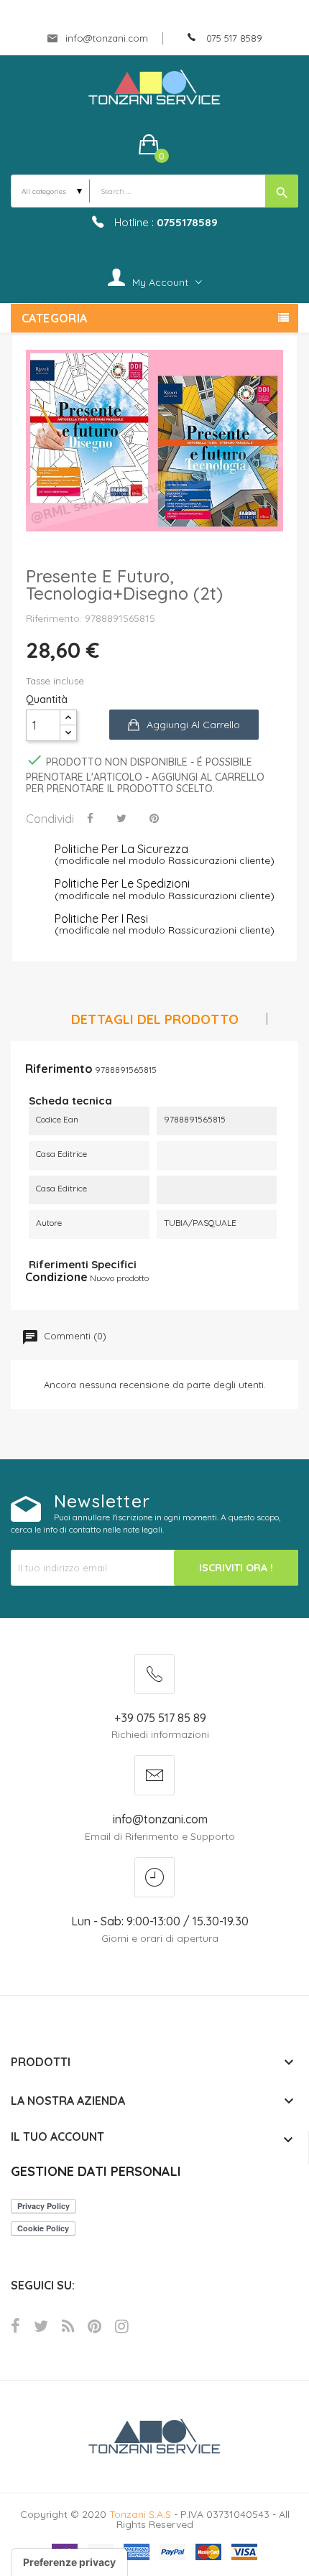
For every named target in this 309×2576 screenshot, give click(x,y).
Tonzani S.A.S (140, 2514)
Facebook (15, 2326)
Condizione (56, 1277)
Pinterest (94, 2326)
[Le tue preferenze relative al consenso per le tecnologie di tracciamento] (69, 2562)
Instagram (122, 2326)
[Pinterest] (154, 818)
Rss (68, 2326)
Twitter (41, 2326)
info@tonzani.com (105, 38)
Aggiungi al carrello (193, 725)
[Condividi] (90, 818)
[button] (155, 144)
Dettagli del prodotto (155, 1020)
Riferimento (59, 1069)
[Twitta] (121, 818)
